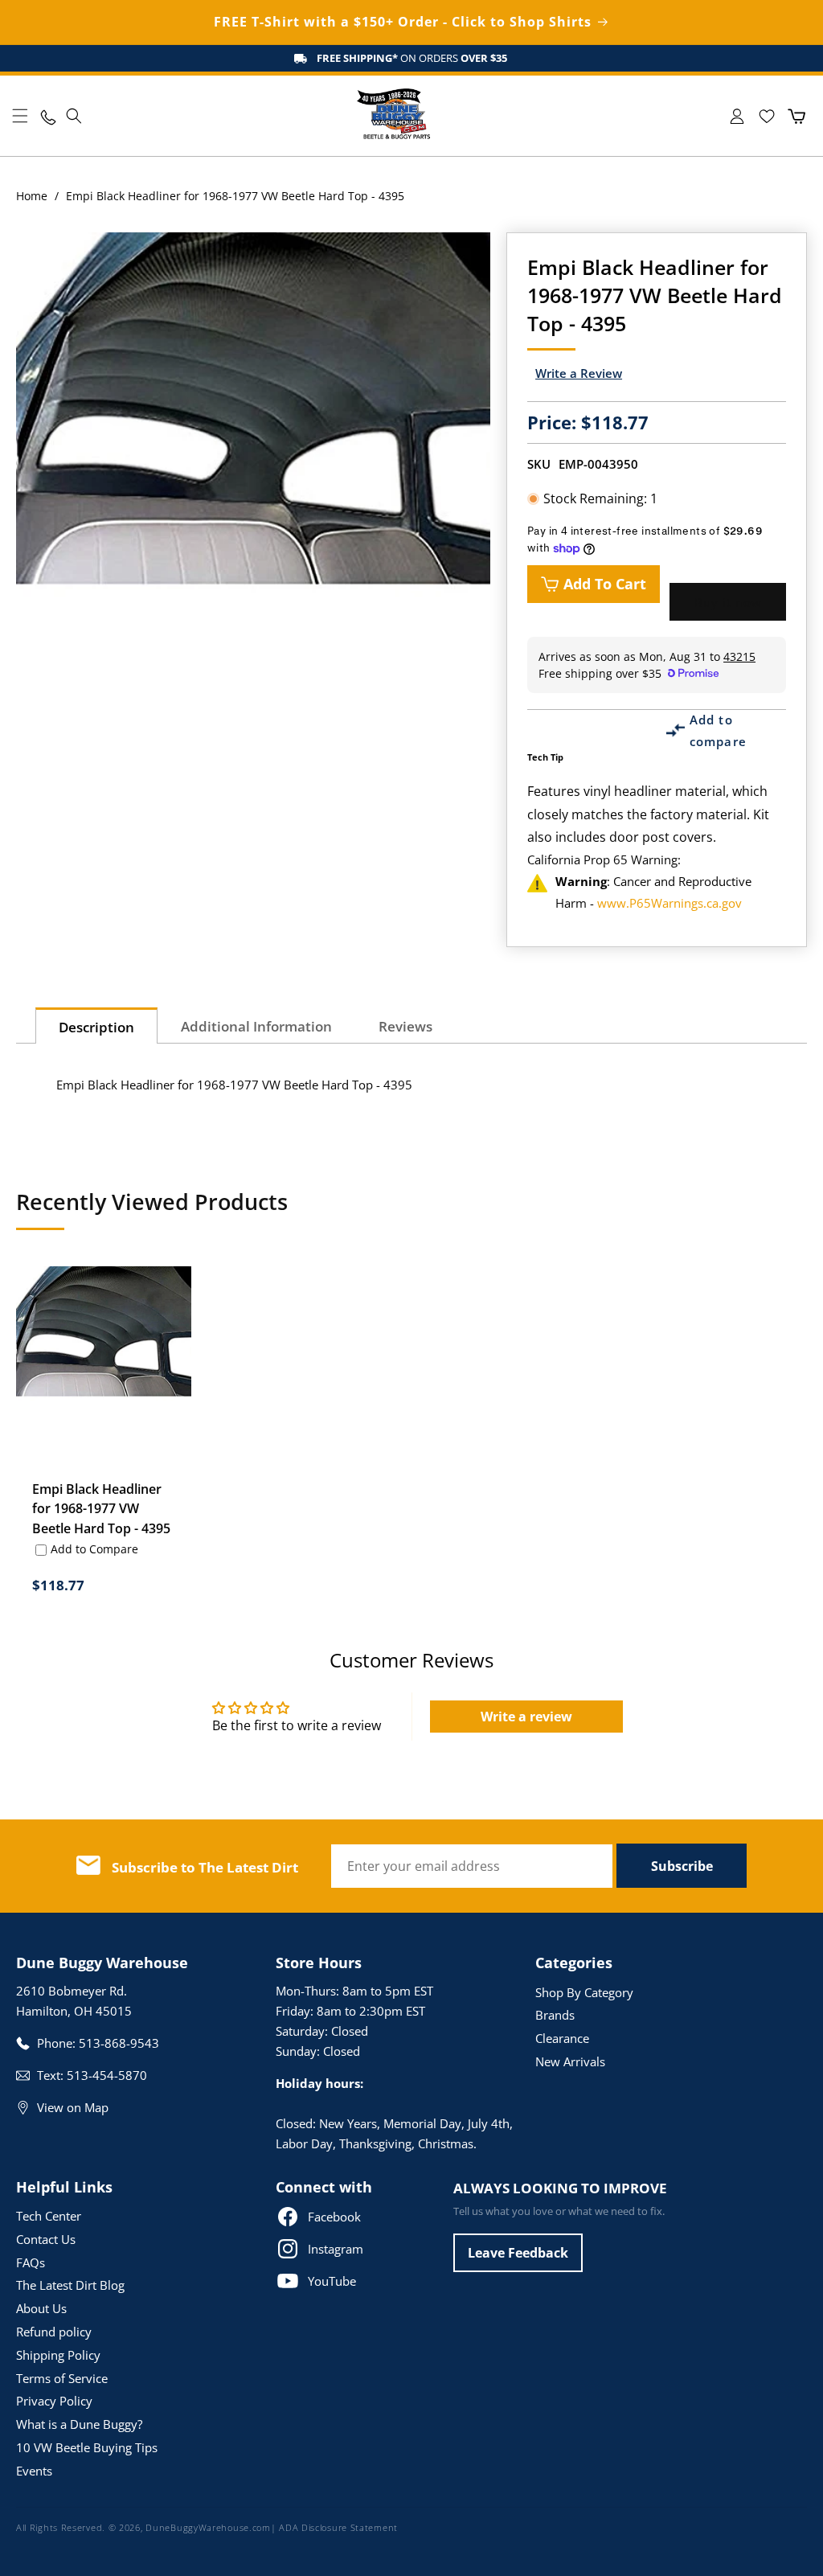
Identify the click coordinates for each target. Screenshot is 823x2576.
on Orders (412, 58)
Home (32, 196)
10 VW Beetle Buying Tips (87, 2447)
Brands (555, 2015)
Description (96, 1027)
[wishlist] (766, 116)
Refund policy (54, 2332)
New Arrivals (570, 2061)
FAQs (31, 2262)
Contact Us (46, 2239)
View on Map (73, 2107)
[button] (20, 116)
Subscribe (682, 1866)
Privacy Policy (54, 2401)
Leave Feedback (518, 2253)
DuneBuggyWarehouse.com (208, 2527)
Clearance (562, 2038)
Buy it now (728, 602)
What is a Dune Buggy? (79, 2424)
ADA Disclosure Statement (338, 2527)
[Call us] (47, 116)
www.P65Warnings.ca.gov (669, 903)
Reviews (405, 1026)
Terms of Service (62, 2378)
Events (34, 2471)
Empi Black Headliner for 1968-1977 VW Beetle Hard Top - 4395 (101, 1508)
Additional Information (256, 1026)
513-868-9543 (119, 2043)
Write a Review (579, 373)
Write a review (526, 1717)
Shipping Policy (58, 2355)
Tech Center (49, 2216)
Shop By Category (584, 1992)
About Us (41, 2308)
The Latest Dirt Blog (70, 2285)
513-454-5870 (107, 2075)
